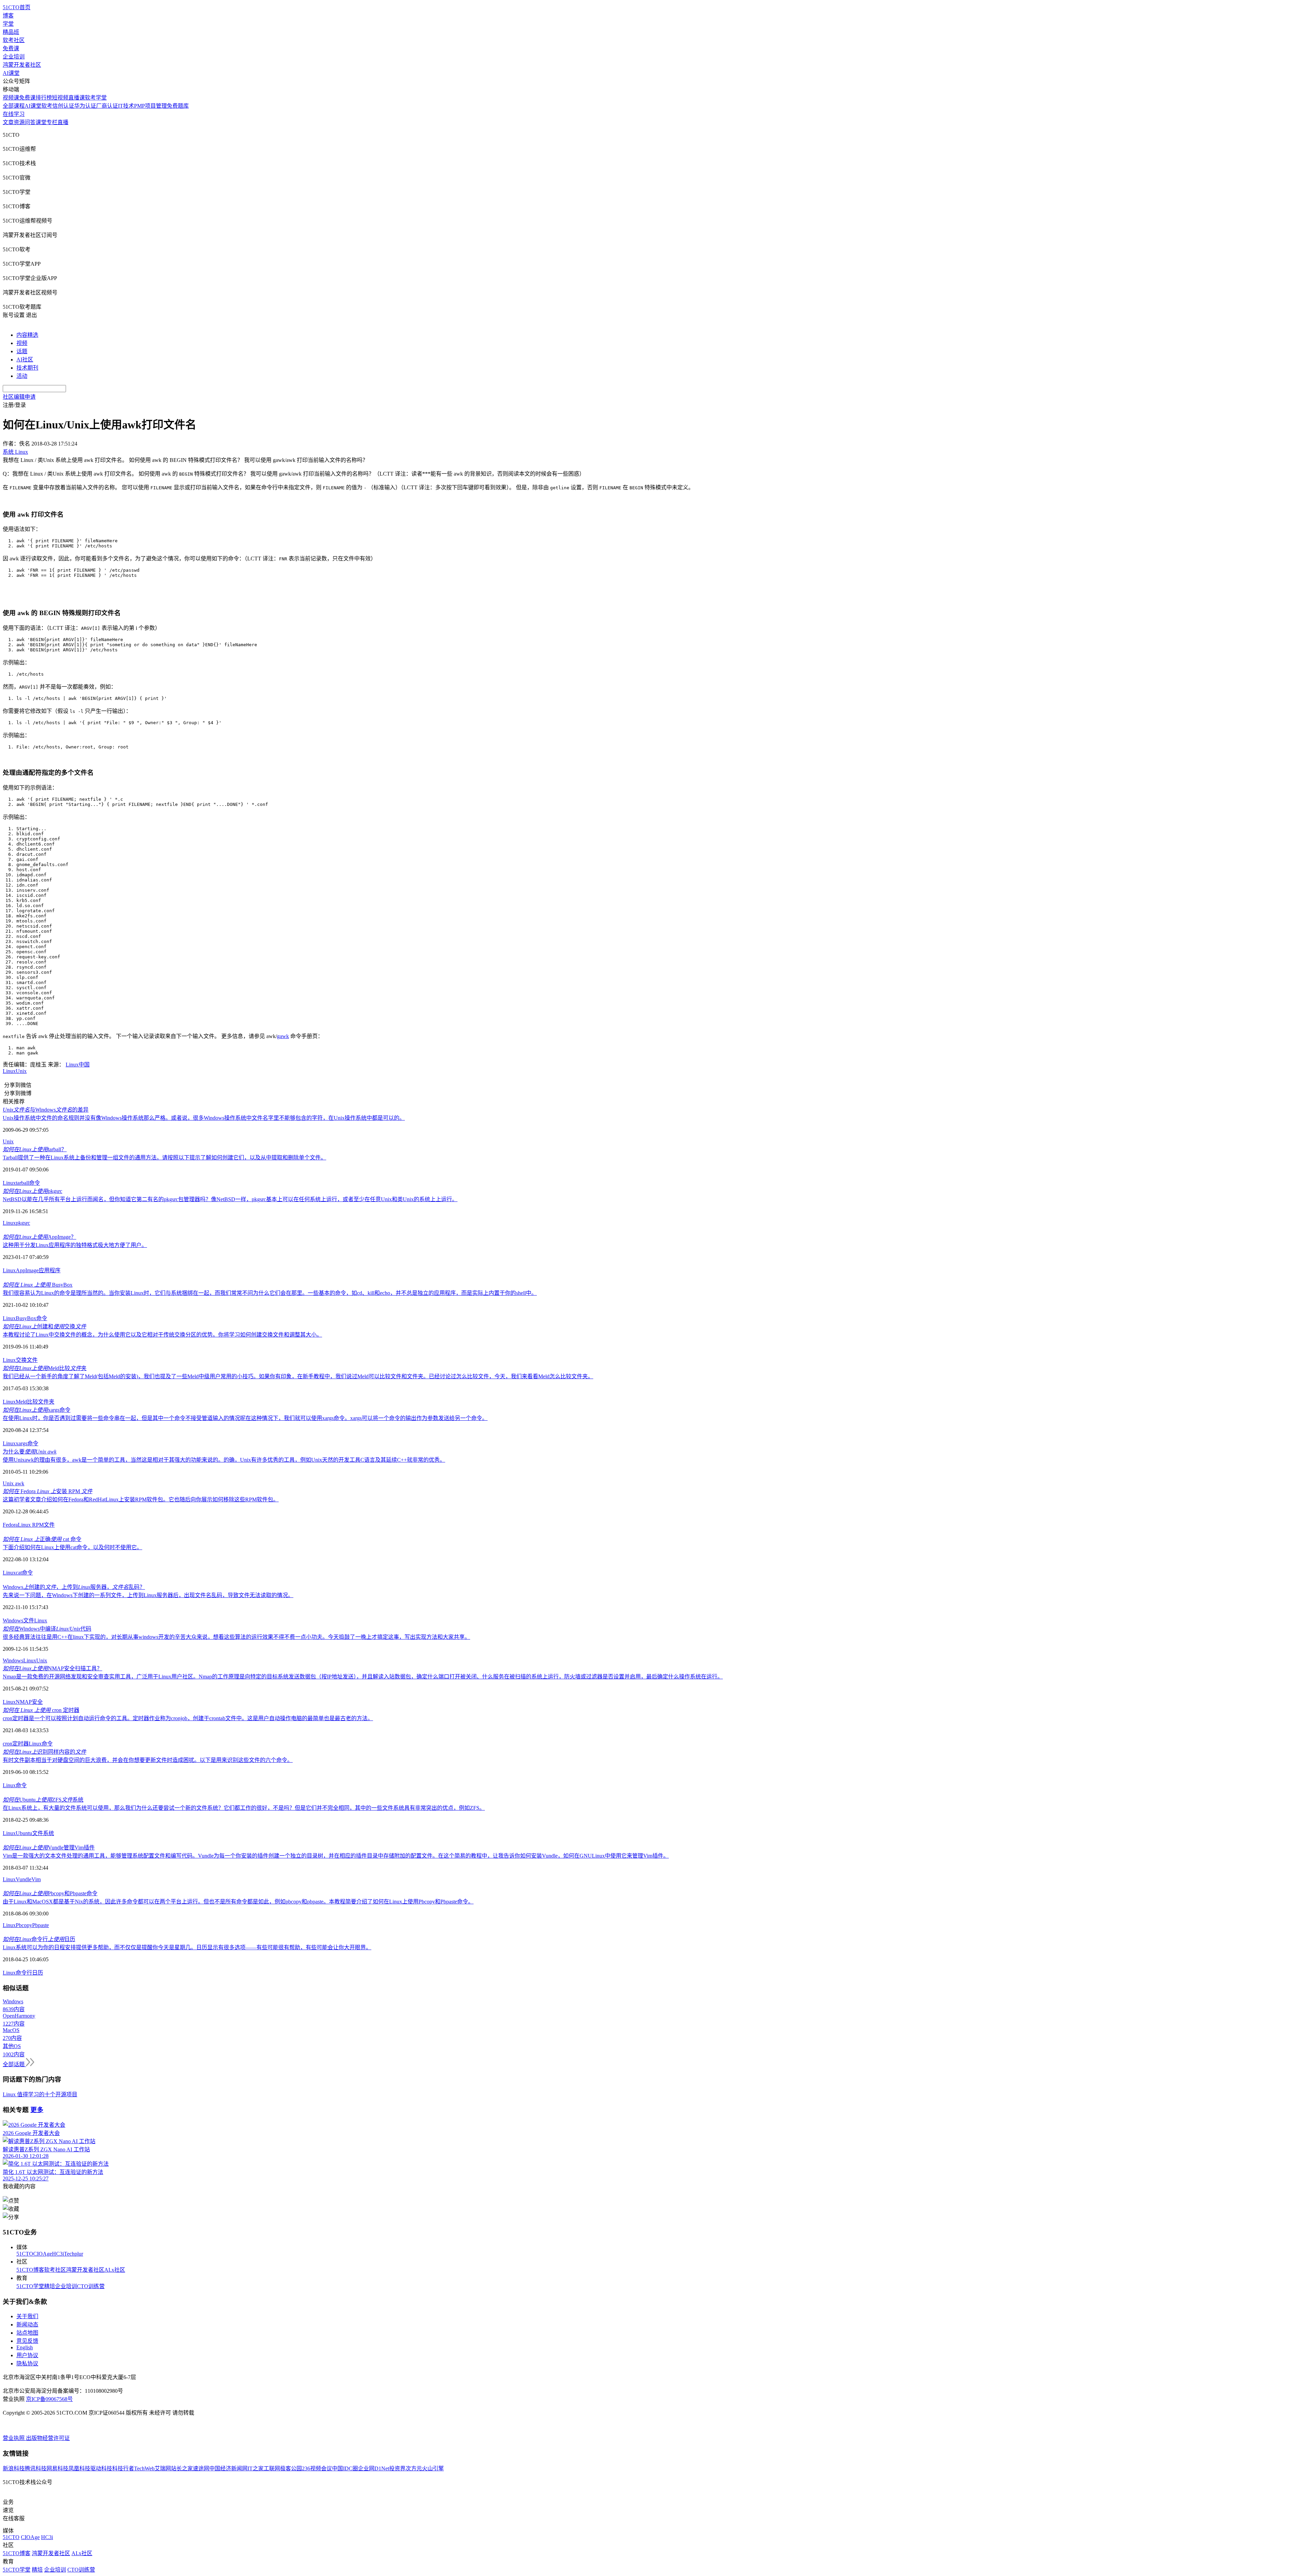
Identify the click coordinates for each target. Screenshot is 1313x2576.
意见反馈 (27, 2341)
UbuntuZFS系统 (43, 1800)
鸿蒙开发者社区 (22, 65)
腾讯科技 (36, 2468)
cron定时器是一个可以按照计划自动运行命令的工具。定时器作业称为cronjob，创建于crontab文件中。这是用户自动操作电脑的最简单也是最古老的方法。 (188, 1718)
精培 (50, 2286)
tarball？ (35, 1149)
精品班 (11, 32)
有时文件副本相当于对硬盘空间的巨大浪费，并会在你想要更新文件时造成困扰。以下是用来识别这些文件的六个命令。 (148, 1760)
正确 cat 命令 (42, 1539)
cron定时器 (16, 1744)
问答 (30, 122)
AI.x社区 (115, 2270)
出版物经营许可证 (48, 2438)
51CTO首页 (17, 7)
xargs (22, 1443)
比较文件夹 (41, 1402)
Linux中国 (78, 1065)
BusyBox (38, 1285)
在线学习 (14, 114)
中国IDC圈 (345, 2468)
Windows (13, 1621)
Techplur (74, 2254)
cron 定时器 (41, 1710)
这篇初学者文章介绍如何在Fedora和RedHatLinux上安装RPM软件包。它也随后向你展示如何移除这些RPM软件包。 (141, 1499)
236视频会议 (317, 2468)
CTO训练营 (91, 2286)
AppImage (27, 1270)
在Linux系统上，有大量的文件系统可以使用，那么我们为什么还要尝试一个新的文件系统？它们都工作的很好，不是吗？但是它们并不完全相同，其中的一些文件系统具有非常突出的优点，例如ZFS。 (244, 1808)
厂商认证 (107, 106)
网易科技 (57, 2468)
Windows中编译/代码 (47, 1629)
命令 (35, 1183)
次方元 (414, 2468)
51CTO (25, 2254)
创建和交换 (44, 1326)
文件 (29, 1621)
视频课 (11, 98)
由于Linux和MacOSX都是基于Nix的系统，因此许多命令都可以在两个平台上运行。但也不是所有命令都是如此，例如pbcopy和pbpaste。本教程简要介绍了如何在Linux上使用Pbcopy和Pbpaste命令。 (238, 1902)
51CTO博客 (30, 2270)
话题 (22, 351)
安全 (37, 1702)
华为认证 (85, 106)
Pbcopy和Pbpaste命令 (50, 1893)
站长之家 (182, 2468)
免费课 (11, 48)
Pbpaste (41, 1925)
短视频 (60, 98)
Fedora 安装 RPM (48, 1491)
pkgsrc (32, 1191)
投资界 (397, 2468)
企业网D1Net (374, 2468)
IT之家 (256, 2468)
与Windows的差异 (46, 1110)
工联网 (272, 2468)
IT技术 (126, 106)
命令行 (24, 1973)
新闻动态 (27, 2325)
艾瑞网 (163, 2468)
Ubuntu (24, 1833)
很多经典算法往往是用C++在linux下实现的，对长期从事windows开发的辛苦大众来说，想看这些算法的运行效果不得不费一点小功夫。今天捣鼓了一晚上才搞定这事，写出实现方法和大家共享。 (236, 1637)
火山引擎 (433, 2468)
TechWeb (144, 2468)
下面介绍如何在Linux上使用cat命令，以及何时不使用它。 (72, 1547)
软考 (47, 106)
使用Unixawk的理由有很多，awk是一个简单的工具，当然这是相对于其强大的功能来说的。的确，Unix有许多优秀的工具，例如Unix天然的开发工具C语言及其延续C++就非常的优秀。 (224, 1460)
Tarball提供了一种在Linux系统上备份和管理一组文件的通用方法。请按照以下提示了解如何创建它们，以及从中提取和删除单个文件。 (164, 1158)
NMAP (24, 1702)
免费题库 (178, 106)
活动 (22, 376)
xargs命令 (37, 1410)
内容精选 (27, 335)
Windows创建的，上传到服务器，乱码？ (74, 1587)
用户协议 (27, 2355)
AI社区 (25, 360)
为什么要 (30, 1452)
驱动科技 (101, 2468)
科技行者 (123, 2468)
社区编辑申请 (19, 397)
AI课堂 (11, 73)
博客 (8, 16)
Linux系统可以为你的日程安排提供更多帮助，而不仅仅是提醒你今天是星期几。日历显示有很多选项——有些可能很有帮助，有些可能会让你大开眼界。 (187, 1947)
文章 (8, 122)
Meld (21, 1402)
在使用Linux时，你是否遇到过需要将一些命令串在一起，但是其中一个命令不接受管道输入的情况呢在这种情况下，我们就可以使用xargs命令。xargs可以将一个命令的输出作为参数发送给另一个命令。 (245, 1418)
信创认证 (63, 106)
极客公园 (291, 2468)
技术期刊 (27, 368)
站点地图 (27, 2333)
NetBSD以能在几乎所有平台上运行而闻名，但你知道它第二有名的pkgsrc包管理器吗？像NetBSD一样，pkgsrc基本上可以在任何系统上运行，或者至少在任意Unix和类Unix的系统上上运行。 (230, 1199)
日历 (38, 1973)
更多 (37, 2110)
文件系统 (43, 1833)
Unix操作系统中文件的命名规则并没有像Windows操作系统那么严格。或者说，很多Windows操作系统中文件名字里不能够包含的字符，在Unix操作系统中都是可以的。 (204, 1118)
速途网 (201, 2468)
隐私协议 (27, 2363)
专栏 (52, 122)
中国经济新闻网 (228, 2468)
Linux (9, 1071)
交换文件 (27, 1360)
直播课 (77, 98)
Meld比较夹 (45, 1368)
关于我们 (27, 2316)
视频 (22, 343)
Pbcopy (24, 1925)
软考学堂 (96, 98)
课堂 (41, 122)
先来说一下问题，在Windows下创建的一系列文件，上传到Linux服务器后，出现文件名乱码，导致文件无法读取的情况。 (148, 1595)
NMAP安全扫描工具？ (52, 1668)
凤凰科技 (79, 2468)
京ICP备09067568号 (49, 2399)
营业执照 (14, 2438)
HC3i (58, 2254)
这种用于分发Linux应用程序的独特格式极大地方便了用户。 (75, 1245)
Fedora (10, 1525)
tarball (22, 1183)
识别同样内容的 (44, 1752)
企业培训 (14, 57)
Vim (36, 1879)
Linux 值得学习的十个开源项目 (40, 2094)
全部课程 (14, 106)
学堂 (8, 24)
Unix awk (14, 1483)
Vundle (24, 1879)
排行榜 (44, 98)
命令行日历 (39, 1939)
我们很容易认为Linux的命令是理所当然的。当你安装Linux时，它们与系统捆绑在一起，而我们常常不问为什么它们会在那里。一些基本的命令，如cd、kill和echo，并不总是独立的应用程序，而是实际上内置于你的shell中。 (270, 1293)
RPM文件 (43, 1525)
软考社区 (14, 40)
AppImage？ (39, 1237)
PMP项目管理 (150, 106)
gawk (283, 1036)
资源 (19, 122)
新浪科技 (14, 2468)
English (25, 2347)
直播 (63, 122)
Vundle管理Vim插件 (49, 1848)
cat (19, 1573)
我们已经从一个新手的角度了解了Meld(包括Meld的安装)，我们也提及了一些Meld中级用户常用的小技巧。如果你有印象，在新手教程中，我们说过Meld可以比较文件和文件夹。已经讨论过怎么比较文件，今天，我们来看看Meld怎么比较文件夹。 (298, 1376)
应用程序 (50, 1270)
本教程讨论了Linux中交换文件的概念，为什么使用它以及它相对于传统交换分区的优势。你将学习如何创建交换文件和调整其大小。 (162, 1335)
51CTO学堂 (30, 2286)
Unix (21, 1071)
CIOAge (43, 2254)
